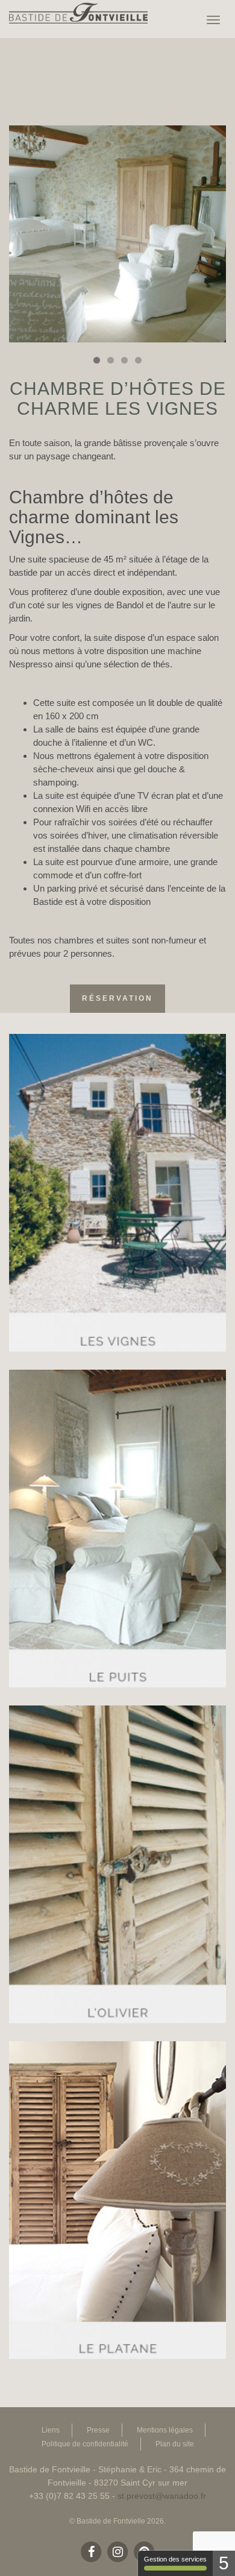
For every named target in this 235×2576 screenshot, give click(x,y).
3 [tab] (124, 360)
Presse (98, 2430)
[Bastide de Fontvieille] (81, 15)
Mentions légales (165, 2430)
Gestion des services (175, 2559)
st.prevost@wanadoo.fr (162, 2496)
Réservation (117, 998)
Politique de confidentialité (85, 2444)
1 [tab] (97, 360)
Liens (51, 2430)
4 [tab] (138, 360)
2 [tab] (111, 360)
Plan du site (175, 2444)
